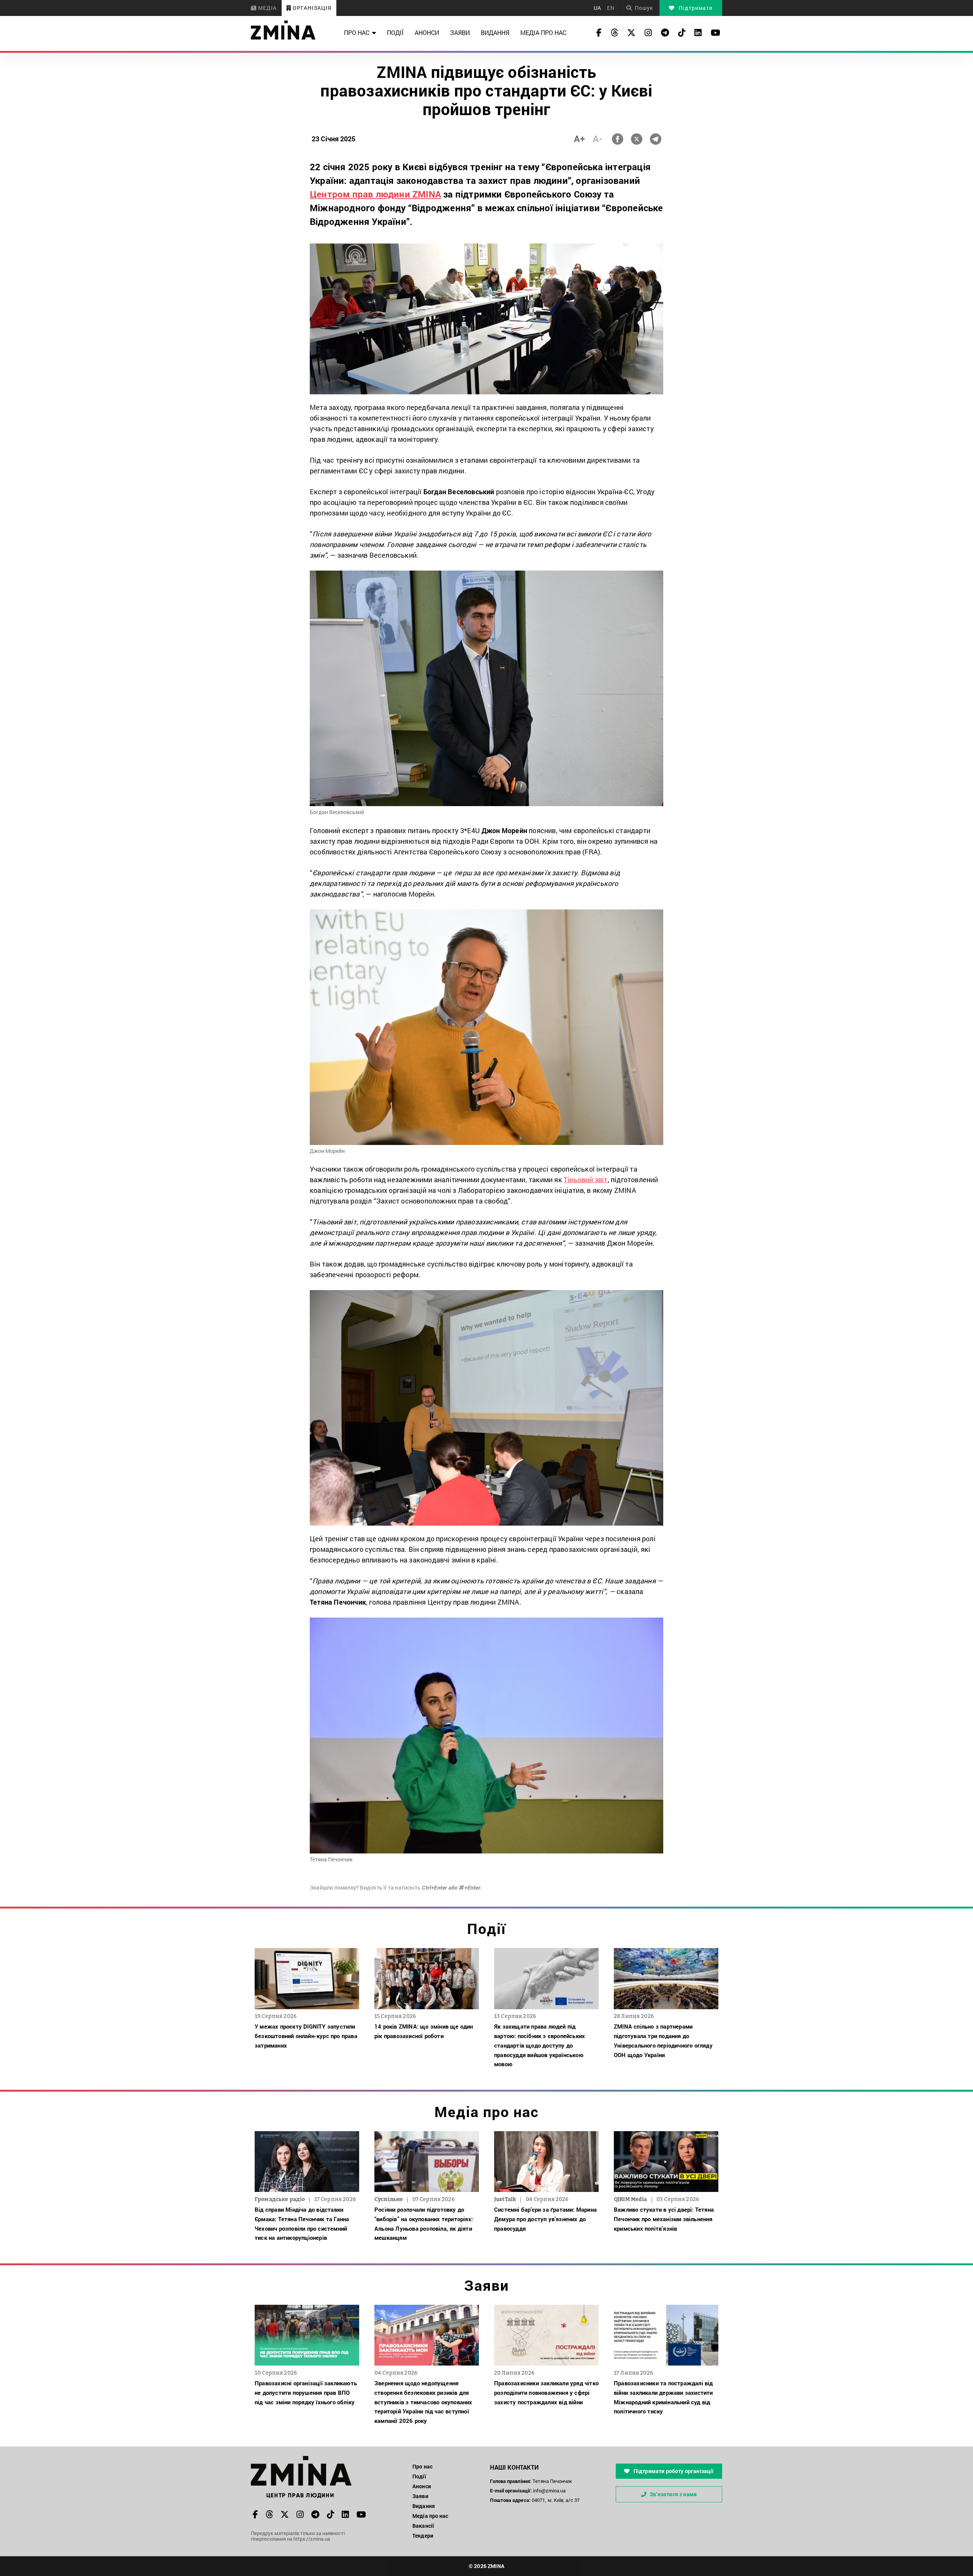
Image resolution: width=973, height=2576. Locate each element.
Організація (311, 8)
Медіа (267, 8)
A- (598, 139)
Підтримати (695, 8)
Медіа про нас (543, 32)
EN (611, 8)
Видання (495, 32)
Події (395, 32)
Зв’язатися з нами (673, 2494)
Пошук (644, 8)
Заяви (460, 32)
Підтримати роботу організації (673, 2471)
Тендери (423, 2536)
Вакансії (423, 2526)
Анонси (427, 32)
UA (597, 8)
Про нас (357, 32)
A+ (579, 139)
